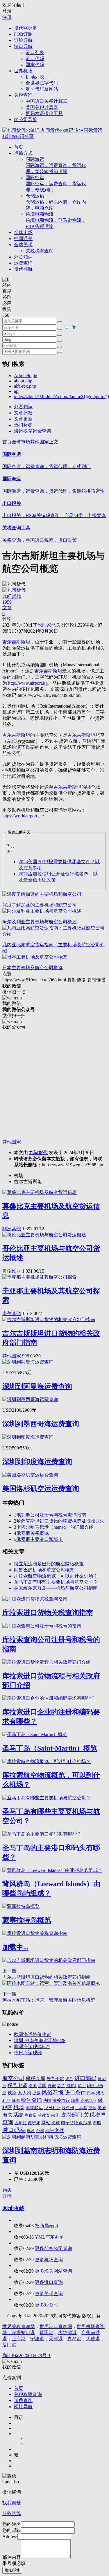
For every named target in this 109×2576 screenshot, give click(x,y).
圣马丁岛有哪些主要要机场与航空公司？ (56, 1582)
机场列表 (35, 77)
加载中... (15, 1947)
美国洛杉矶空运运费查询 (41, 1489)
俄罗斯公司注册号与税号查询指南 (51, 1515)
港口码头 (14, 2130)
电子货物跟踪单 (76, 2123)
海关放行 (61, 2100)
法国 (47, 2100)
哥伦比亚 (12, 1271)
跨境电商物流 (56, 220)
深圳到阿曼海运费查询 (37, 1386)
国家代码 (35, 65)
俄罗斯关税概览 (33, 1533)
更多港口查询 (49, 2282)
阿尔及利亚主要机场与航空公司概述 (40, 922)
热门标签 (23, 425)
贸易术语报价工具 (44, 113)
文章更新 (23, 419)
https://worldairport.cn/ (23, 816)
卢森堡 (31, 2115)
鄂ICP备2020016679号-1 (26, 2355)
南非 (55, 2115)
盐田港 (47, 2333)
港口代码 (35, 59)
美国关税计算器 (42, 107)
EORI (71, 2086)
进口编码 (85, 2078)
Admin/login (26, 376)
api (17, 391)
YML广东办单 (49, 2237)
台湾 (40, 2131)
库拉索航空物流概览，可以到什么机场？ (56, 1576)
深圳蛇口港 (23, 2333)
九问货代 (38, 1153)
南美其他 (12, 1313)
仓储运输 (56, 202)
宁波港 (37, 2339)
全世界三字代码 (42, 83)
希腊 (97, 2123)
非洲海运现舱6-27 (32, 2047)
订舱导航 (23, 40)
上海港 (19, 2339)
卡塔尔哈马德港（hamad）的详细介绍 (55, 1527)
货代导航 (23, 269)
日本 (91, 2093)
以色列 (68, 2108)
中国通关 (23, 239)
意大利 (25, 2093)
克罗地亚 (88, 2100)
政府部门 (72, 2115)
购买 (7, 2190)
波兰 (69, 2079)
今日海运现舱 (28, 2053)
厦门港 (9, 2345)
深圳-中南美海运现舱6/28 (40, 2040)
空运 (92, 2108)
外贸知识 (23, 257)
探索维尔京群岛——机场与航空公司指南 (56, 1588)
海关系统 (13, 2115)
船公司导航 (26, 119)
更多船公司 (47, 2305)
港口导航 (23, 46)
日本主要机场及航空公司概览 (33, 968)
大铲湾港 (67, 2333)
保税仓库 (35, 2078)
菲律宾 (44, 2115)
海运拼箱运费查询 (33, 431)
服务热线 (12, 2513)
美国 (102, 2108)
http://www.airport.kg (28, 683)
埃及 (31, 2131)
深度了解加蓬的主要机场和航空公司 (40, 905)
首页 (19, 147)
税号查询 (31, 2100)
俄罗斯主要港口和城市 (40, 1539)
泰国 (33, 2086)
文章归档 (23, 413)
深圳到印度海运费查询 (37, 1462)
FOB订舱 (23, 34)
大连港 (93, 2339)
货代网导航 (26, 28)
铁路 (12, 2093)
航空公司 (13, 2078)
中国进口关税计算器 (47, 101)
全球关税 (23, 245)
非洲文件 (55, 2130)
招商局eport (47, 2226)
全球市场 (23, 232)
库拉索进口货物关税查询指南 (48, 1613)
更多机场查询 (49, 2260)
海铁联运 (34, 2108)
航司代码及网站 (42, 89)
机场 (19, 2107)
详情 (7, 2196)
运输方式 (23, 153)
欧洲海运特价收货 (33, 2034)
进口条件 (75, 2093)
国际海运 (56, 165)
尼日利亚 (52, 2108)
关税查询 (23, 95)
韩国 (16, 2101)
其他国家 (40, 442)
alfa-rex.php (25, 386)
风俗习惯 (53, 2092)
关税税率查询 (40, 251)
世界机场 (23, 71)
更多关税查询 (49, 2294)
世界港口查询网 (56, 2326)
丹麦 (52, 2086)
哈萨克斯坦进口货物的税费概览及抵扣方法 (60, 1521)
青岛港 (74, 2339)
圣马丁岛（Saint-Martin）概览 (50, 1748)
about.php (23, 381)
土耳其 (81, 2108)
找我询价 (12, 2503)
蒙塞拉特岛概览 (27, 1920)
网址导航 (23, 2407)
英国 (42, 2086)
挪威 (36, 2093)
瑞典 (75, 2100)
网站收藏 (51, 2123)
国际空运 (56, 184)
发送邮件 (12, 2570)
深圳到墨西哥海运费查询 (41, 1424)
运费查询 (23, 263)
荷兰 (82, 2086)
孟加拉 (21, 2123)
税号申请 (17, 2085)
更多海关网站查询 (53, 2271)
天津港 (56, 2339)
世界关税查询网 (19, 2326)
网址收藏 (13, 2208)
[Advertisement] (54, 1085)
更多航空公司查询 (53, 2248)
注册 (7, 17)
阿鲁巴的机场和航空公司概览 (44, 1570)
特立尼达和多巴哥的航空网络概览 (49, 1564)
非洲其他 (12, 1229)
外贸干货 (55, 2079)
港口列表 (35, 52)
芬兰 (61, 2086)
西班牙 (34, 2123)
